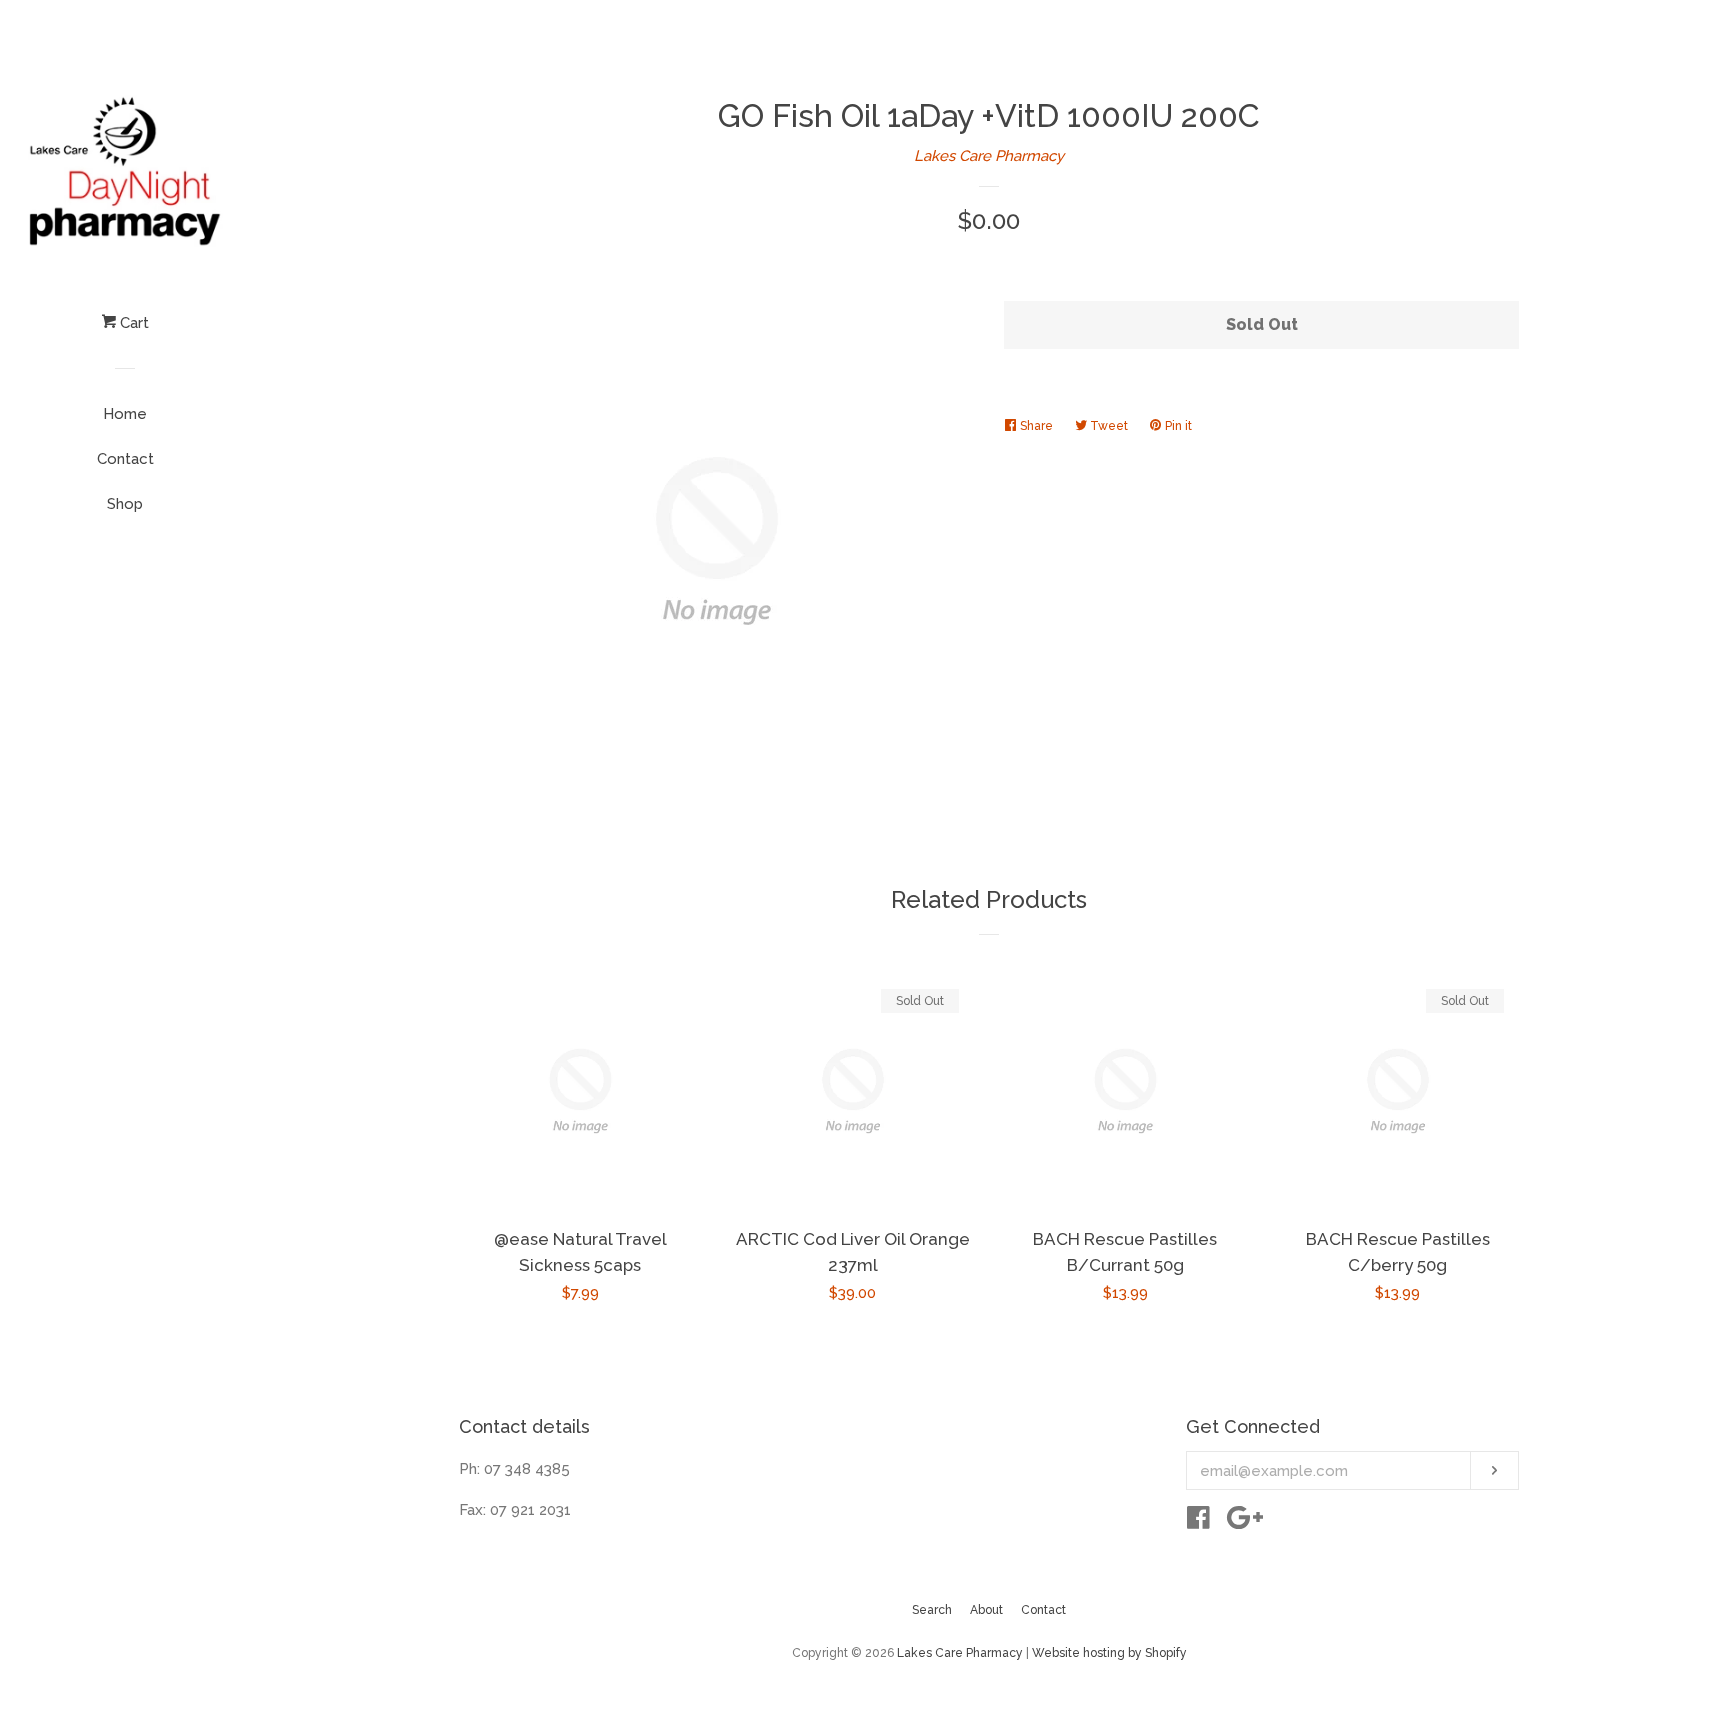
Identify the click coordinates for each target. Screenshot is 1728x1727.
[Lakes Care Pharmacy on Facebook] (1198, 1522)
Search (932, 1610)
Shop (125, 504)
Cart (132, 323)
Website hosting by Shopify (1109, 1653)
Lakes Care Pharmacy (989, 156)
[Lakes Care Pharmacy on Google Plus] (1245, 1522)
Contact (125, 459)
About (986, 1610)
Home (125, 414)
